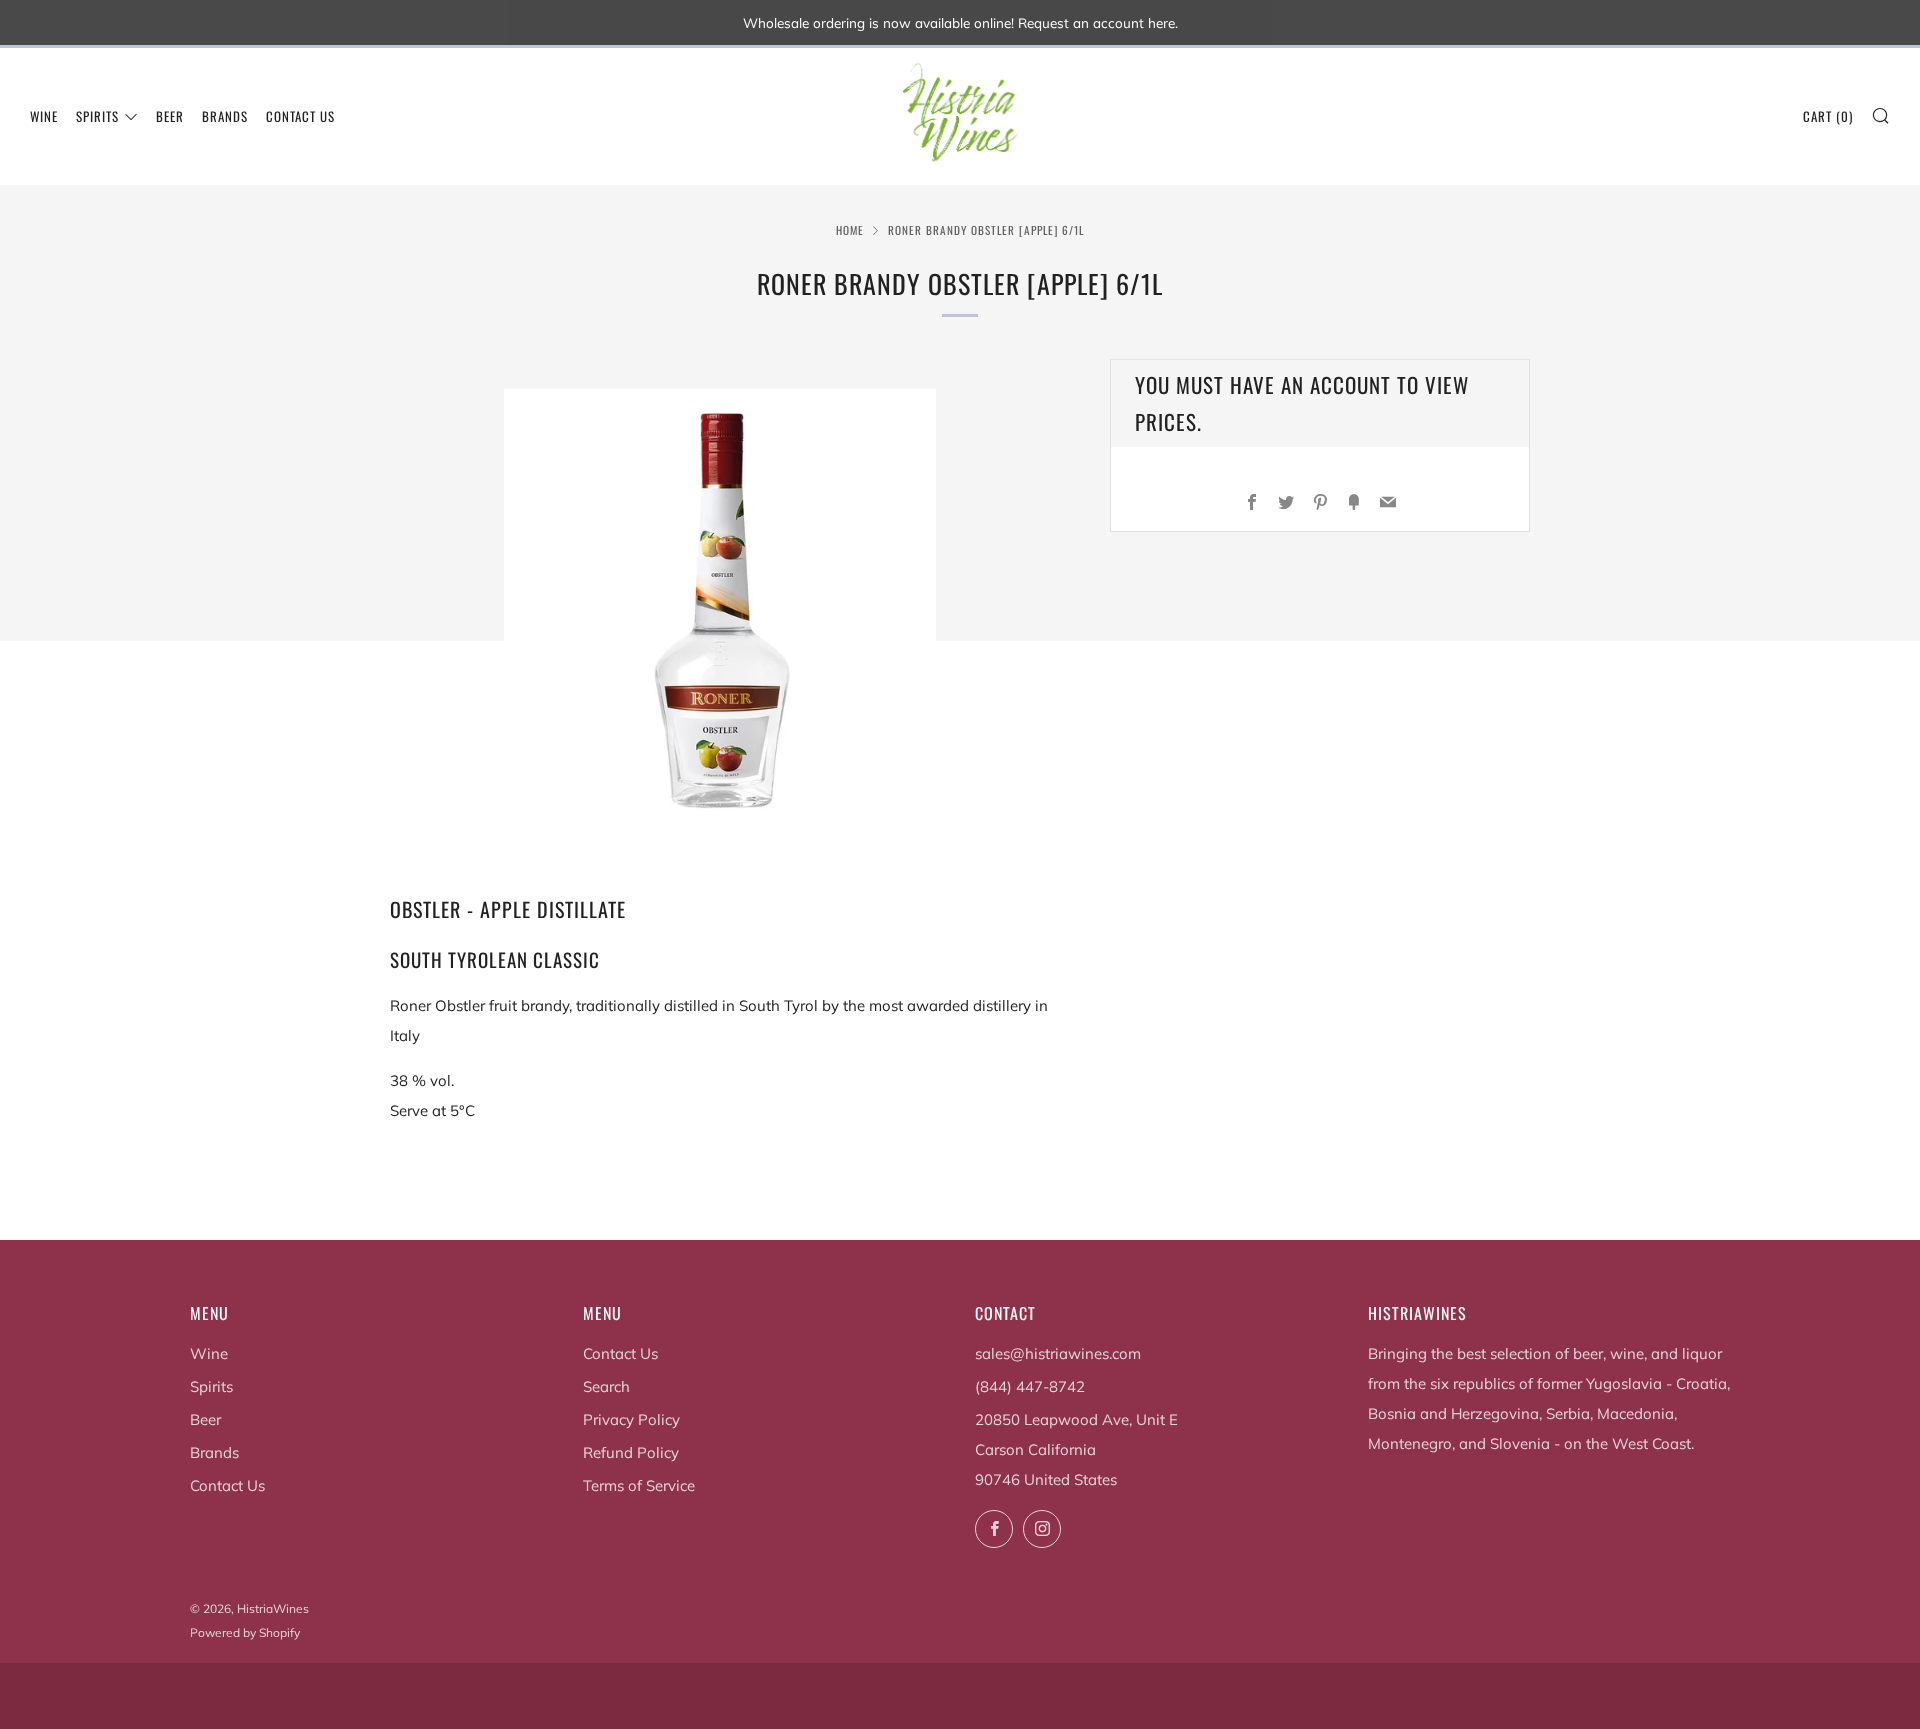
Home (850, 230)
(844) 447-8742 (1030, 1386)
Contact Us (300, 116)
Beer (170, 116)
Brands (225, 116)
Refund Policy (631, 1452)
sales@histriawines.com (1058, 1353)
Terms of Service (639, 1485)
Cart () (1828, 116)
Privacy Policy (631, 1419)
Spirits (97, 116)
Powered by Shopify (245, 1632)
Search (606, 1386)
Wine (44, 116)
